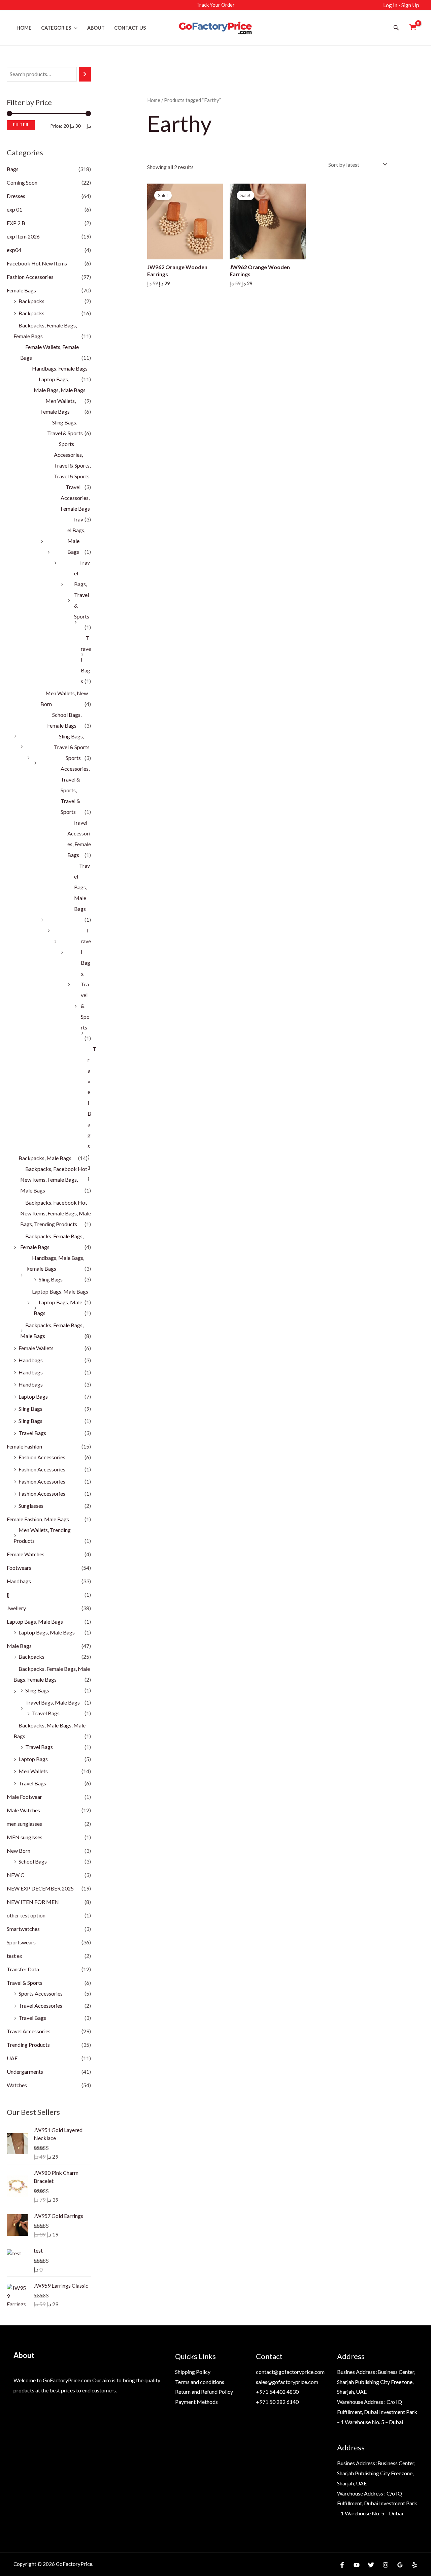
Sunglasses (31, 1506)
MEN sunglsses (25, 1837)
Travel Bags (32, 1433)
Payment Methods (196, 2402)
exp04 (14, 250)
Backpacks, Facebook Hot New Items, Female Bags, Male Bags (54, 1180)
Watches (17, 2085)
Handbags (31, 1360)
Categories (56, 28)
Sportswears (21, 1942)
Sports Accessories (41, 1993)
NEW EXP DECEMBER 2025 (40, 1888)
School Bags (33, 1861)
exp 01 (14, 209)
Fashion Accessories (30, 277)
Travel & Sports (25, 1983)
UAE (12, 2058)
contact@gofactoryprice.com (290, 2372)
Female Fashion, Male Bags (38, 1519)
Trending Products (28, 2045)
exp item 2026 (23, 236)
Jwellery (16, 1608)
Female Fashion (24, 1446)
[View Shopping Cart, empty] (413, 28)
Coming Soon (22, 182)
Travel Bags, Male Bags (82, 887)
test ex (14, 1956)
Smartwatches (23, 1929)
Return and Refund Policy (204, 2392)
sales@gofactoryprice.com (287, 2382)
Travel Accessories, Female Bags (75, 498)
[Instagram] (386, 2565)
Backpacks (31, 301)
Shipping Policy (193, 2372)
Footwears (19, 1568)
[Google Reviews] (400, 2565)
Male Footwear (24, 1797)
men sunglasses (24, 1824)
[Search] (85, 74)
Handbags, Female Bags (60, 368)
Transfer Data (23, 1969)
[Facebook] (342, 2565)
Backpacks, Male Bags (45, 1158)
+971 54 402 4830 (277, 2392)
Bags (13, 169)
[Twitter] (371, 2565)
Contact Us (130, 28)
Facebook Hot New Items (37, 263)
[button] (74, 28)
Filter (21, 125)
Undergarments (25, 2072)
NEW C (15, 1875)
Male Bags (19, 1646)
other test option (26, 1915)
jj (8, 1595)
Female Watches (26, 1554)
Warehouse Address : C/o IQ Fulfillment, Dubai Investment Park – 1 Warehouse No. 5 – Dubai (377, 2412)
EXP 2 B (16, 223)
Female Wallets (36, 1348)
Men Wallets (33, 1771)
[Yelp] (415, 2565)
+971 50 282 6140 (277, 2402)
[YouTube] (357, 2565)
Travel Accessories (40, 2006)
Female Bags (21, 290)
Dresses (16, 196)
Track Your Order (215, 5)
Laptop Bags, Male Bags (60, 1291)
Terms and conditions (200, 2382)
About (96, 28)
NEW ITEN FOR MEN (33, 1902)
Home (24, 28)
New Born (19, 1851)
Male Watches (23, 1810)
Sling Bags (51, 1279)
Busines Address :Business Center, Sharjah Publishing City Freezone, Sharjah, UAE (376, 2382)
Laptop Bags (33, 1396)
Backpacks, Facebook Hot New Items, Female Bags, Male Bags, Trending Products (56, 1213)
